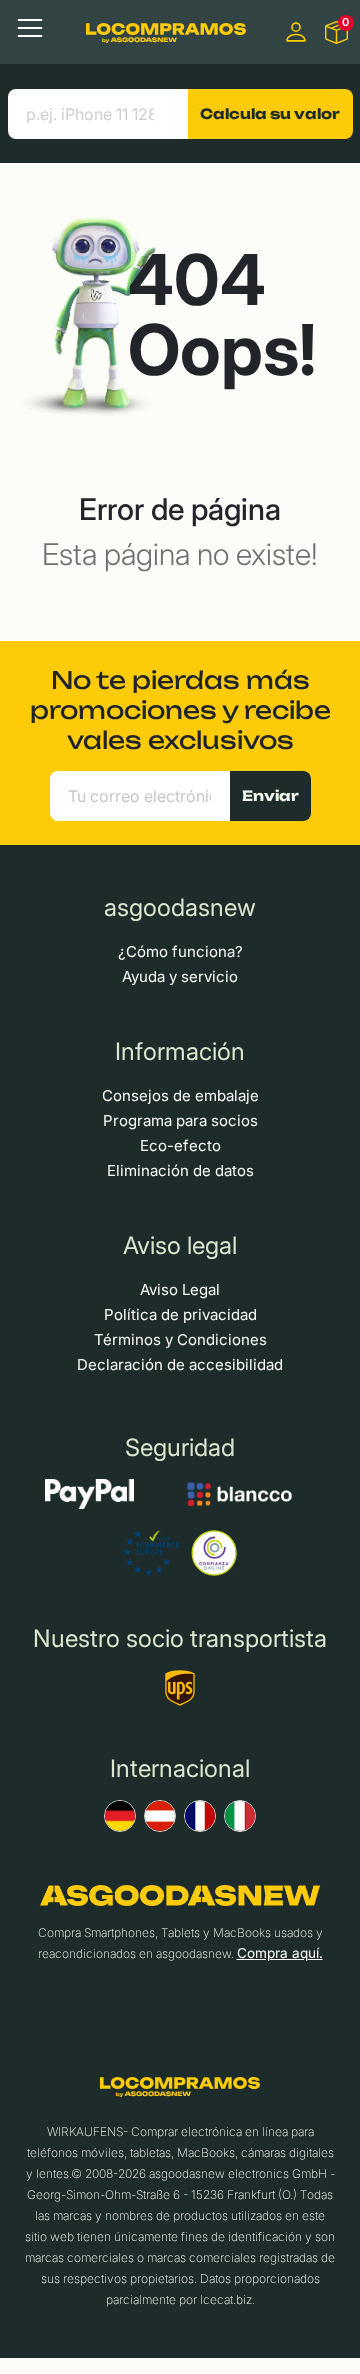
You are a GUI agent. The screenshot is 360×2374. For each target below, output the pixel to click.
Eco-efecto (180, 1145)
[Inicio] (166, 31)
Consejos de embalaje (180, 1095)
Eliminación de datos (180, 1170)
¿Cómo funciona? (180, 951)
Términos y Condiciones (180, 1339)
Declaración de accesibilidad (180, 1364)
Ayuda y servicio (180, 976)
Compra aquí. (280, 1953)
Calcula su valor (270, 113)
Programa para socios (180, 1120)
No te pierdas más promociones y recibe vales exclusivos (180, 710)
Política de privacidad (180, 1314)
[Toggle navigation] (30, 28)
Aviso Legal (180, 1289)
